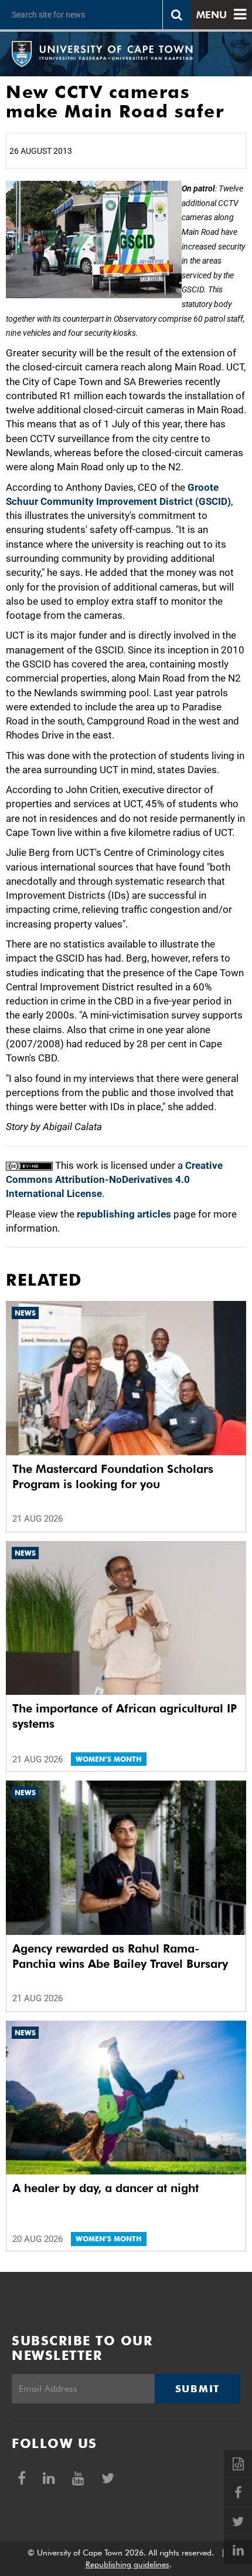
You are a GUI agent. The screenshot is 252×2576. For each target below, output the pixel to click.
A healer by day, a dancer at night (105, 2188)
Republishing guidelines (127, 2564)
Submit (197, 2389)
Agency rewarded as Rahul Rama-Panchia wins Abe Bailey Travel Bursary (120, 1956)
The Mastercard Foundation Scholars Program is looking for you (113, 1476)
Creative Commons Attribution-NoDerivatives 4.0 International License (114, 1180)
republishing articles (124, 1214)
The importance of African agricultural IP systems (125, 1716)
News (25, 1313)
